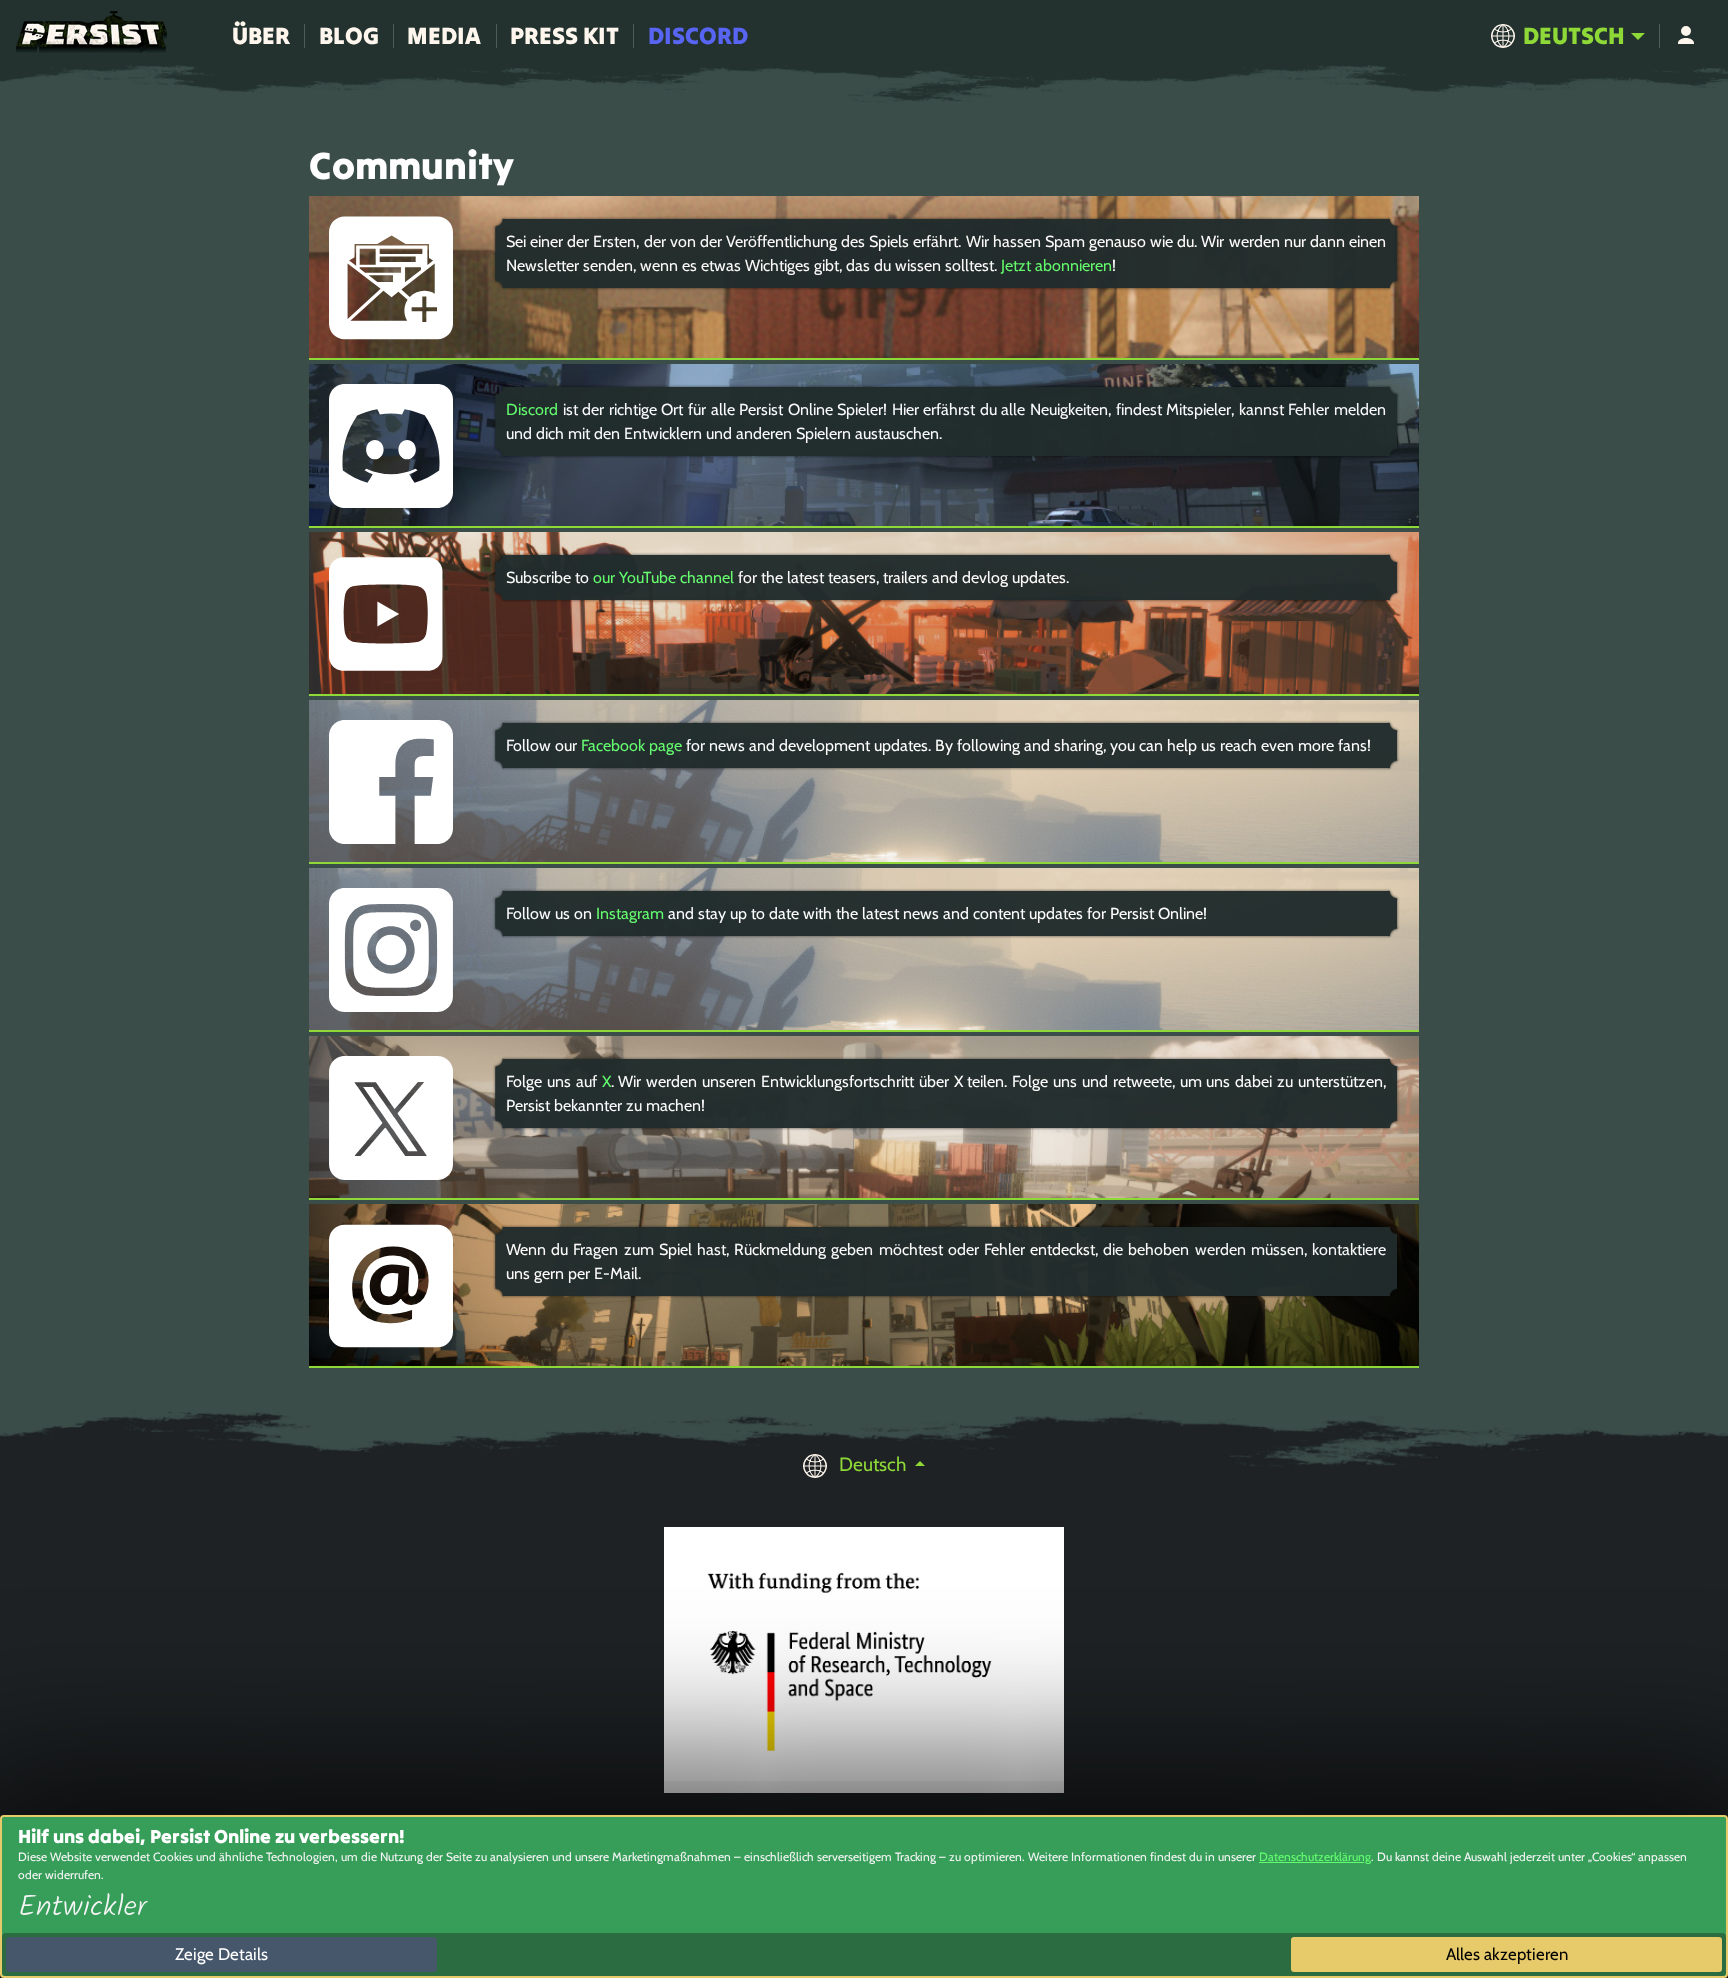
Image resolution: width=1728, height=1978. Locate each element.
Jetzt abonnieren (1056, 265)
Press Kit (564, 35)
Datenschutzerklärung (1315, 1856)
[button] (1567, 36)
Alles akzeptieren (1507, 1954)
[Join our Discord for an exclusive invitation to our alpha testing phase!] (1683, 407)
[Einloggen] (1685, 36)
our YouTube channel (663, 577)
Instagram (630, 913)
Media (444, 35)
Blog (349, 35)
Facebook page (631, 745)
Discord (698, 35)
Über (261, 35)
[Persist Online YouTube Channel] (1683, 452)
